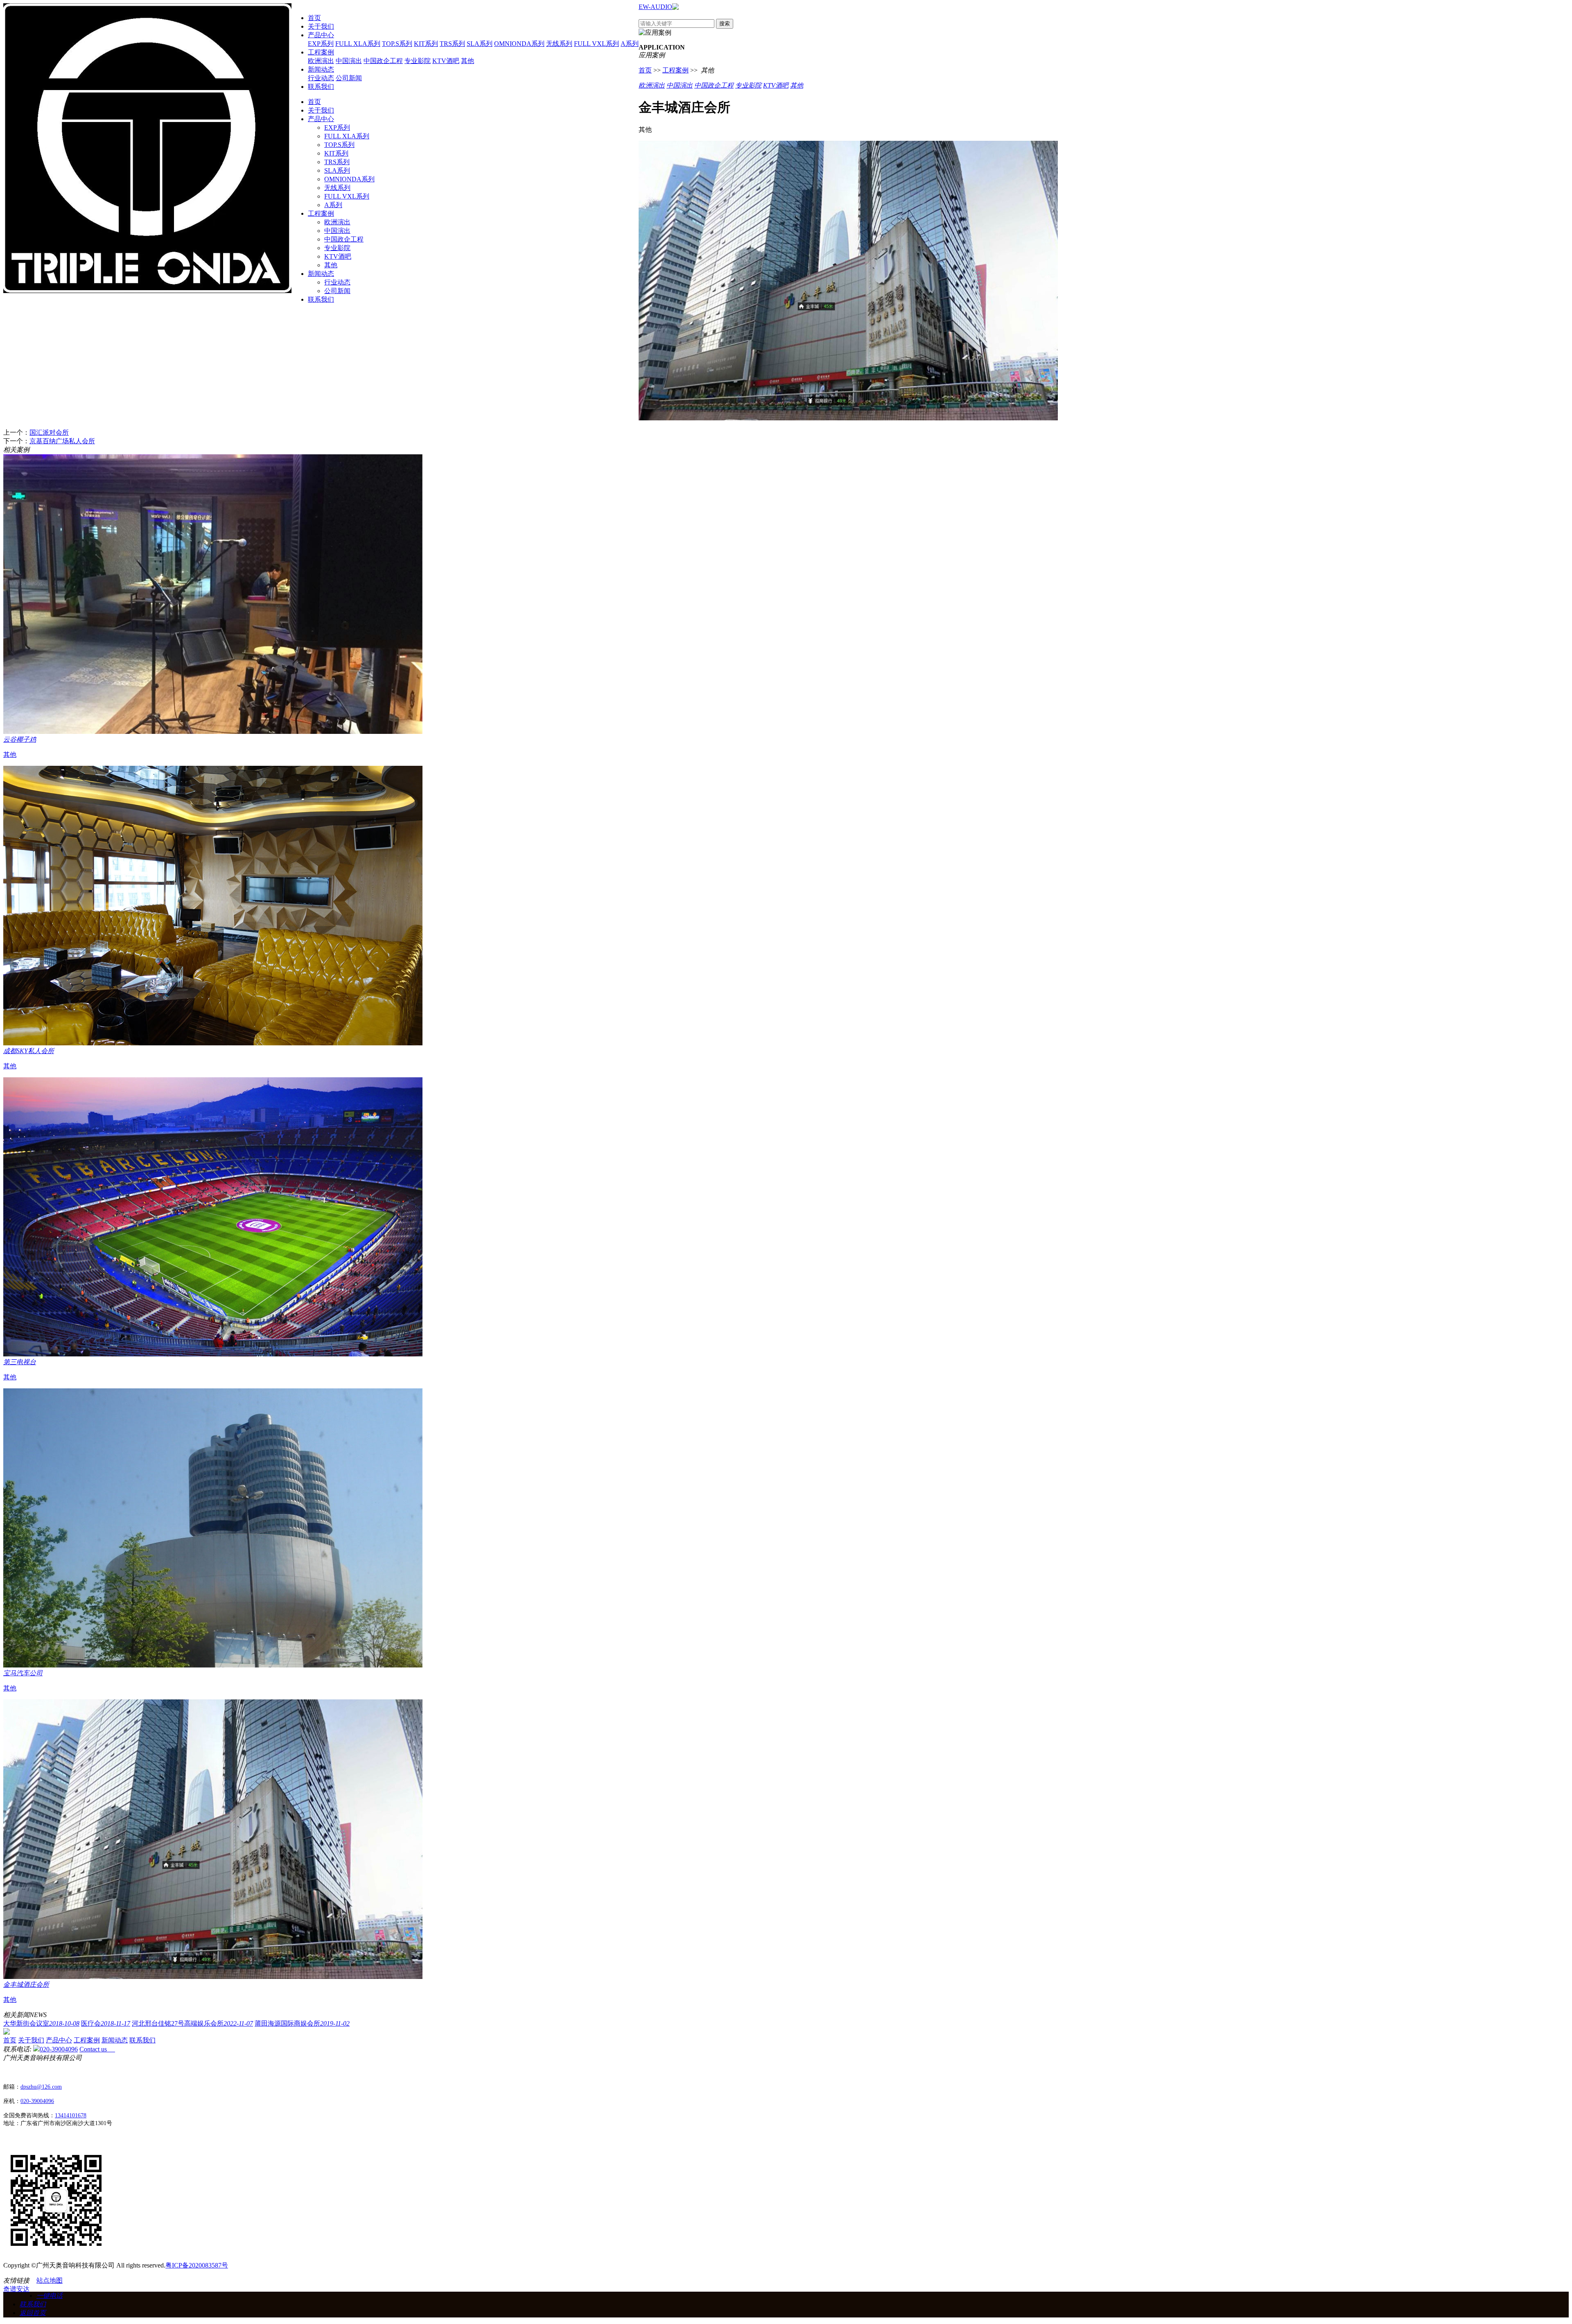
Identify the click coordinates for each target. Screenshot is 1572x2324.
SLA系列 (480, 44)
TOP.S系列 (397, 44)
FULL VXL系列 (596, 44)
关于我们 (321, 26)
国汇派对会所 (49, 432)
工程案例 (321, 52)
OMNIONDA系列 (519, 44)
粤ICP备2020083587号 (197, 2265)
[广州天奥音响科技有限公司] (147, 291)
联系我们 (321, 87)
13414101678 (71, 2115)
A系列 (630, 44)
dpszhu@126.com (41, 2087)
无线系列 (559, 44)
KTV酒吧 (446, 61)
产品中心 (321, 35)
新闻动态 (321, 69)
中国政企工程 (383, 61)
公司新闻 (349, 78)
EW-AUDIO (655, 7)
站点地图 (50, 2280)
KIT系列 (426, 44)
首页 (314, 18)
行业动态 (321, 78)
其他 (468, 61)
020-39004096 (59, 2049)
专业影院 (418, 61)
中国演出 (349, 61)
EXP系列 (321, 44)
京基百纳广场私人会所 (62, 441)
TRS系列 (452, 44)
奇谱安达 (16, 2289)
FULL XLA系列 (358, 44)
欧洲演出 (321, 61)
